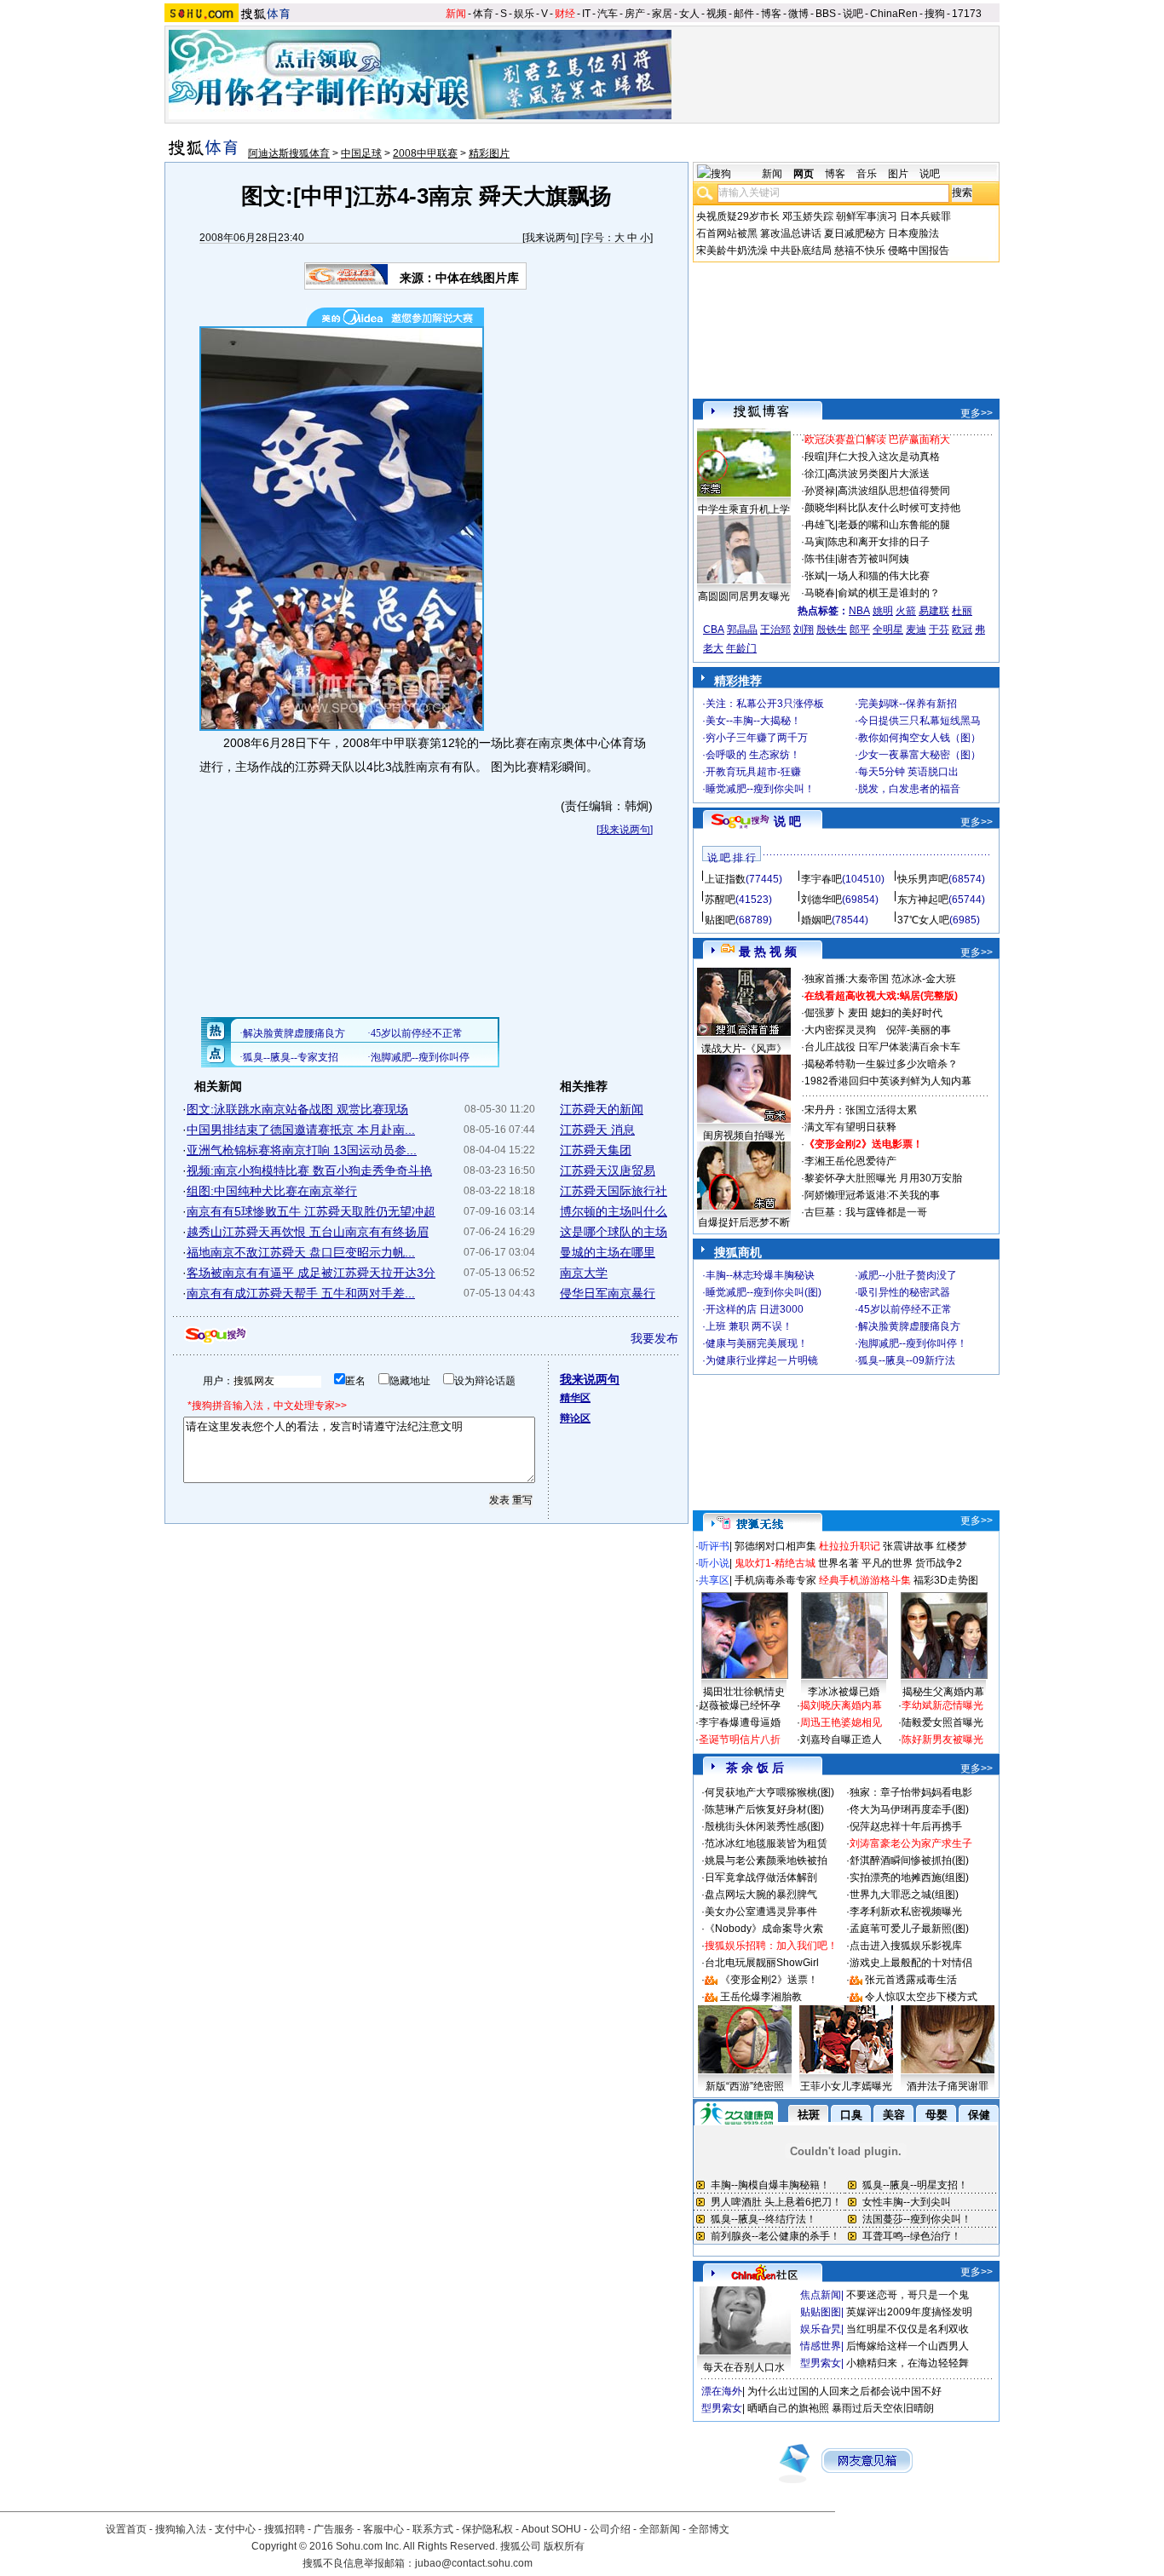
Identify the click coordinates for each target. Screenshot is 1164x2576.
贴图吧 (720, 920)
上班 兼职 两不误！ (749, 1326)
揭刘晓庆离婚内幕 (841, 1705)
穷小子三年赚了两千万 (757, 738)
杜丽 (962, 611)
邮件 (744, 14)
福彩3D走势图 (946, 1580)
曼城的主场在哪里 (608, 1252)
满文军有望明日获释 (850, 1127)
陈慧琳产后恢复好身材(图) (764, 1809)
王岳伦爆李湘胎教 (761, 1997)
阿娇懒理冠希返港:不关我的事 (872, 1195)
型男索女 (821, 2363)
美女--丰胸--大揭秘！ (753, 721)
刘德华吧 (821, 900)
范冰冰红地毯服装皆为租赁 (766, 1843)
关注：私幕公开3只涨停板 (765, 704)
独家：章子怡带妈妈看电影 (911, 1792)
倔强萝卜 (825, 1013)
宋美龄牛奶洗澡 (732, 250)
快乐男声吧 (923, 879)
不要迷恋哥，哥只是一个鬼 (908, 2295)
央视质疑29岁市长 (738, 216)
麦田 (858, 1013)
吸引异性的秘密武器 (904, 1292)
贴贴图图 (821, 2312)
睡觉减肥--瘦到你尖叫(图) (764, 1292)
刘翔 (804, 630)
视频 (717, 14)
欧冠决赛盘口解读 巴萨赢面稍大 (877, 440)
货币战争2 (939, 1563)
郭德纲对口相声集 (775, 1546)
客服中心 (383, 2529)
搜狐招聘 (285, 2529)
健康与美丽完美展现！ (757, 1343)
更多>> (977, 413)
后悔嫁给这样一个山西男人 (908, 2346)
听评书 (714, 1546)
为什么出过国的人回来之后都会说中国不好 (844, 2391)
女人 (689, 14)
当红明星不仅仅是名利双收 (908, 2329)
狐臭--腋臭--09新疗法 (907, 1360)
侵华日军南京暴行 (608, 1293)
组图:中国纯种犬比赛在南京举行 (272, 1191)
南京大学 (584, 1273)
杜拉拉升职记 (850, 1546)
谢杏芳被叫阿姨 (873, 559)
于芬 (939, 630)
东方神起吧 (923, 900)
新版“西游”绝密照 (745, 2086)
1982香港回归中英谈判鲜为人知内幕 (888, 1081)
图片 (898, 174)
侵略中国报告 (919, 250)
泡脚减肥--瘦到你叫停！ (913, 1343)
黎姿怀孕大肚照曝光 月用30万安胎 (883, 1178)
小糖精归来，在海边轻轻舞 (908, 2363)
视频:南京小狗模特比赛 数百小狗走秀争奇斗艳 (309, 1170)
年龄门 (741, 648)
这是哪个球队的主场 (614, 1232)
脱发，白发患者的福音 (909, 789)
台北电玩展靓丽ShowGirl (762, 1963)
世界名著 (838, 1563)
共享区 (714, 1580)
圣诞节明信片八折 (740, 1739)
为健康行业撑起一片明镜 (762, 1360)
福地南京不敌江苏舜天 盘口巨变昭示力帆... (301, 1252)
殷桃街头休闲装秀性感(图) (764, 1826)
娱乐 (524, 14)
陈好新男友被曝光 (942, 1739)
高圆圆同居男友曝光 (744, 596)
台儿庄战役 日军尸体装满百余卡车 (882, 1047)
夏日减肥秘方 (855, 233)
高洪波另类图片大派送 (879, 474)
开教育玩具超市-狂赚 (753, 772)
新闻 (456, 14)
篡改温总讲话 (791, 233)
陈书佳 (820, 559)
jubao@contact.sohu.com (474, 2563)
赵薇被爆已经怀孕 (740, 1705)
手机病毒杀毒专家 (775, 1580)
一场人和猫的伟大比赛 (879, 576)
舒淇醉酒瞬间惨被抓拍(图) (909, 1860)
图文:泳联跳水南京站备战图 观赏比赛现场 (297, 1109)
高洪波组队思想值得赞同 (894, 491)
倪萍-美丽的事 (919, 1030)
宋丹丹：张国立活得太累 (861, 1110)
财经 (565, 14)
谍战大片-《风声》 (744, 1049)
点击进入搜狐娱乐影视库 (906, 1946)
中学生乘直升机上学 (744, 509)
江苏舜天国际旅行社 (614, 1191)
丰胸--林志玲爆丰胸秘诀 (760, 1275)
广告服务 (334, 2529)
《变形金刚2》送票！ (769, 1980)
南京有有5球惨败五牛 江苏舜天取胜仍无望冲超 (311, 1211)
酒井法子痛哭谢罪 (948, 2086)
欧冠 (962, 630)
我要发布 (654, 1338)
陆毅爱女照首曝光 (942, 1722)
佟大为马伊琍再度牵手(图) (909, 1809)
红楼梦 (952, 1546)
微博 (798, 14)
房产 (635, 14)
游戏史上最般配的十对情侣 (911, 1963)
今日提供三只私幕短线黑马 (919, 721)
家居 (662, 14)
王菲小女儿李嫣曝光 (846, 2086)
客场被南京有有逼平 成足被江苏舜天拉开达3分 (311, 1273)
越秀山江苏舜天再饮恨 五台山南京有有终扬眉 (308, 1232)
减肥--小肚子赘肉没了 (908, 1275)
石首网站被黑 (727, 233)
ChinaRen (894, 14)
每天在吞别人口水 (744, 2367)
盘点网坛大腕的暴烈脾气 (761, 1895)
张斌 (815, 576)
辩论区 (575, 1418)
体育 (483, 14)
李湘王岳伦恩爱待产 (850, 1161)
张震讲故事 (908, 1546)
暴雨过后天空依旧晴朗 (883, 2408)
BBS (826, 14)
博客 (771, 14)
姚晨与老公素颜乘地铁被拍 (766, 1860)
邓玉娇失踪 (808, 216)
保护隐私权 (487, 2529)
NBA (859, 611)
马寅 (815, 542)
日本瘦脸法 (913, 233)
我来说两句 (550, 238)
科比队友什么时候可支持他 (899, 508)
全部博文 (709, 2529)
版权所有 (564, 2546)
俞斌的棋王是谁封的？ (889, 593)
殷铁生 (832, 630)
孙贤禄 (820, 491)
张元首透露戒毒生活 (911, 1980)
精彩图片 (489, 153)
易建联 (934, 611)
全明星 (888, 630)
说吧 (853, 14)
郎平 (860, 630)
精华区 (575, 1398)
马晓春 (820, 593)
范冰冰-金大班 (924, 979)
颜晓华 (820, 508)
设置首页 (126, 2529)
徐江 (815, 474)
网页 (804, 174)
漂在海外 (722, 2391)
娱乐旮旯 (821, 2329)
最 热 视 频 (768, 952)
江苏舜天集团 (596, 1150)
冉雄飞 (820, 525)
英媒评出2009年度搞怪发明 (909, 2312)
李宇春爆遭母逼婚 (740, 1722)
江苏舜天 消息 (597, 1130)
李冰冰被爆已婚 (844, 1692)
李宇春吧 (821, 879)
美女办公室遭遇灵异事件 (761, 1912)
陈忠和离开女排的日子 (879, 542)
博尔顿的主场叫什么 (614, 1211)
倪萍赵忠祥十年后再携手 (906, 1826)
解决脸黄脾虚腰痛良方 (909, 1326)
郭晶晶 (742, 630)
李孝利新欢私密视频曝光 (906, 1912)
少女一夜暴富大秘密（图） (919, 755)
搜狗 (935, 14)
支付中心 (235, 2529)
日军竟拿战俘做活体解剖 (761, 1877)
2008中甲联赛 (425, 153)
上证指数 (725, 879)
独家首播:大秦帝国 (847, 979)
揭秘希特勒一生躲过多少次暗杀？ (881, 1064)
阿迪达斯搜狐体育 (289, 153)
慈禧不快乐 (860, 250)
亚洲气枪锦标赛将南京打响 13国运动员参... (302, 1150)
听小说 (714, 1563)
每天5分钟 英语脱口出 (908, 772)
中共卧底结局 (801, 250)
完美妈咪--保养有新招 (908, 704)
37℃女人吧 (923, 920)
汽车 (608, 14)
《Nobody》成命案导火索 (764, 1929)
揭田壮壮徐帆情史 (744, 1692)
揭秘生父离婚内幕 (943, 1692)
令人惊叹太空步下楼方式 (921, 1997)
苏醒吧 (720, 900)
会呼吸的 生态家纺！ (753, 755)
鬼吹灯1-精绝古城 (775, 1563)
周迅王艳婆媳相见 (841, 1722)
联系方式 (433, 2529)
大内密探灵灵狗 (840, 1030)
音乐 (867, 174)
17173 (967, 14)
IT (586, 14)
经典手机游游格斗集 (865, 1580)
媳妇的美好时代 (907, 1013)
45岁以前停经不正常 (905, 1309)
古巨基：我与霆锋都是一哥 (866, 1212)
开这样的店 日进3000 (755, 1309)
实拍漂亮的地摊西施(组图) (909, 1877)
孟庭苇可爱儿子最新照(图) (909, 1929)
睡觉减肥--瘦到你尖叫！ (760, 789)
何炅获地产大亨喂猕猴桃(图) (769, 1792)
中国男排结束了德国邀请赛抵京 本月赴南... (301, 1130)
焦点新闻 (821, 2295)
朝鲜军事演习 (867, 216)
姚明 (883, 611)
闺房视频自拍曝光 (744, 1136)
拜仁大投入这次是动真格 (884, 457)
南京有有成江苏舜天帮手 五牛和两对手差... (301, 1293)
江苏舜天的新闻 (602, 1109)
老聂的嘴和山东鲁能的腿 (894, 525)
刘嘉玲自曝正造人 (841, 1739)
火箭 (906, 611)
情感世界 (821, 2346)
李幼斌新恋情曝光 (942, 1705)
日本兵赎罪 (925, 216)
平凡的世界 (887, 1563)
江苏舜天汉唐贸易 (608, 1170)
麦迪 (916, 630)
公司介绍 (610, 2529)
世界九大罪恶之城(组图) (904, 1895)
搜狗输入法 (181, 2529)
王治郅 (775, 630)
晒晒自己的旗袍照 (788, 2408)
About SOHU (551, 2529)
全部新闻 (660, 2529)
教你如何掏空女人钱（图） (919, 738)
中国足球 (361, 153)
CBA (714, 630)
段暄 (815, 457)
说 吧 (787, 821)
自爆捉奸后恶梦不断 (744, 1222)
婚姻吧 (816, 920)
